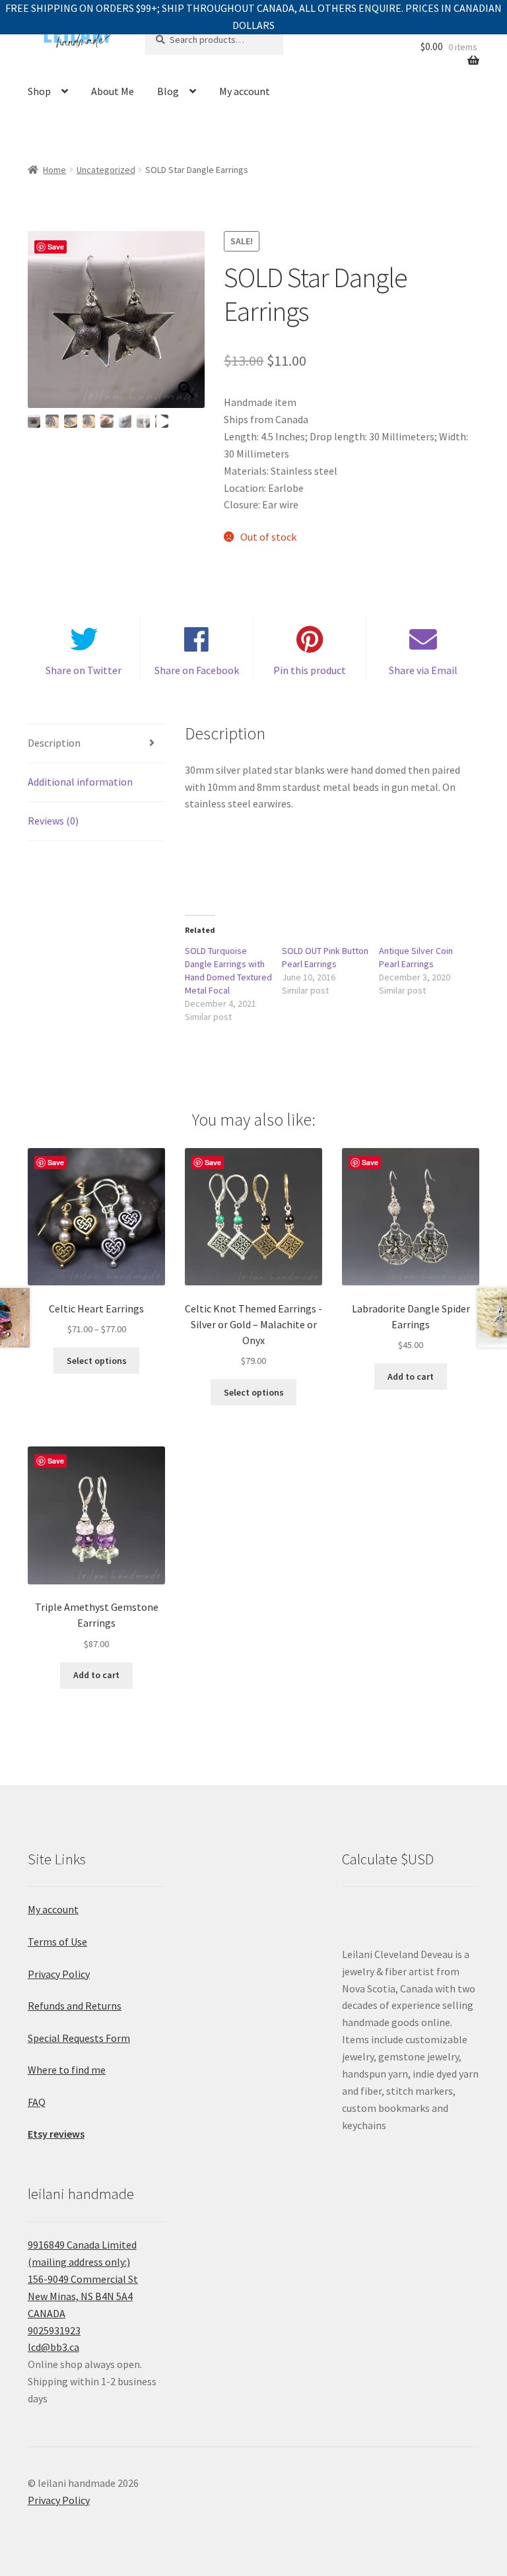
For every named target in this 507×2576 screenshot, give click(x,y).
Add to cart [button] (411, 1376)
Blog (168, 91)
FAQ (37, 2102)
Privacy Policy (59, 1974)
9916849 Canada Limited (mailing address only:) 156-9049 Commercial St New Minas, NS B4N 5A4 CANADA (83, 2279)
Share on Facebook (197, 670)
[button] (188, 326)
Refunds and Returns (75, 2006)
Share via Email (423, 670)
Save (56, 247)
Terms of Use (57, 1942)
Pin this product (310, 670)
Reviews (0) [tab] (53, 821)
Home (54, 170)
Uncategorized (106, 170)
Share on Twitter (84, 670)
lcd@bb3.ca (53, 2347)
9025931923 (54, 2330)
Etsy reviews (56, 2134)
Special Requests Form (79, 2038)
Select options (97, 1361)
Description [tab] (54, 743)
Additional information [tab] (80, 782)
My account (245, 91)
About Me (113, 91)
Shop (39, 91)
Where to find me (67, 2070)
